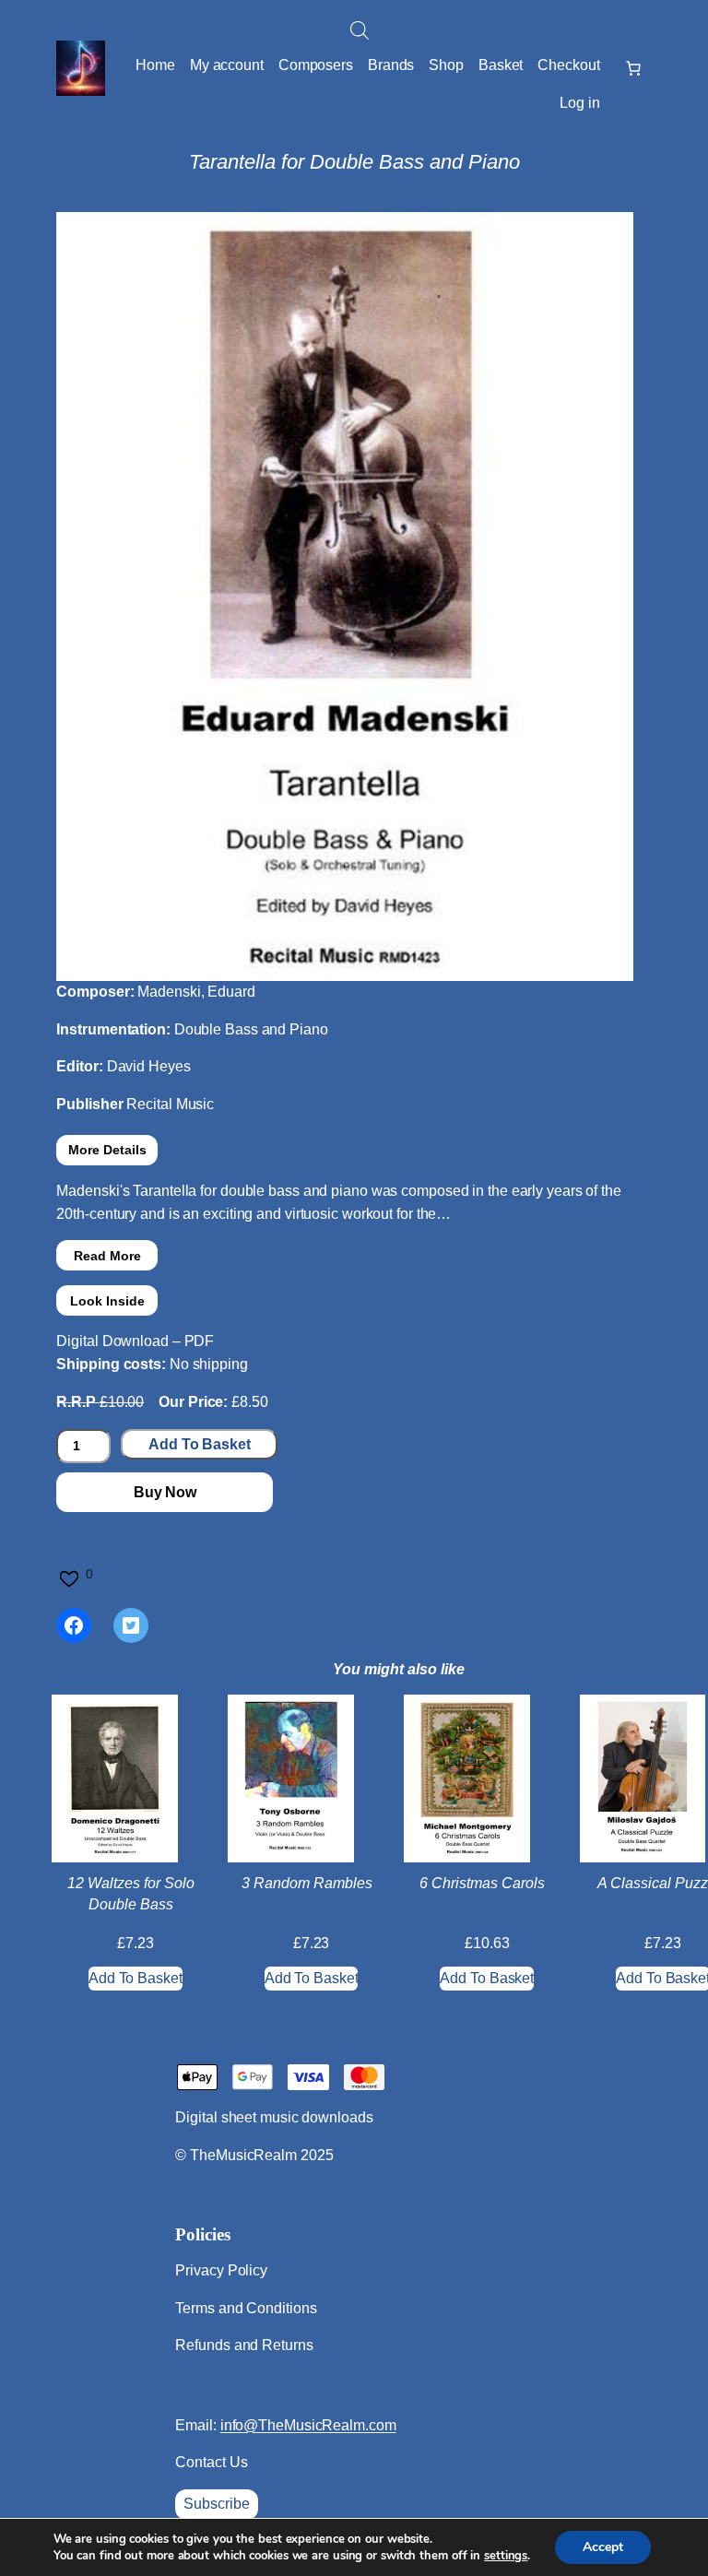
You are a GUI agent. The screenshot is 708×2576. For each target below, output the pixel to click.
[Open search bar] (360, 30)
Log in (579, 103)
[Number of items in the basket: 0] (633, 68)
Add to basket (200, 1444)
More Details (107, 1150)
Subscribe (216, 2504)
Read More (107, 1256)
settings (506, 2556)
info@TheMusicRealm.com (308, 2425)
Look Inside (107, 1301)
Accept (603, 2547)
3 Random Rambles (307, 1883)
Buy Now (165, 1492)
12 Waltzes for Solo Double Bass (131, 1893)
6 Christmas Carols (482, 1883)
